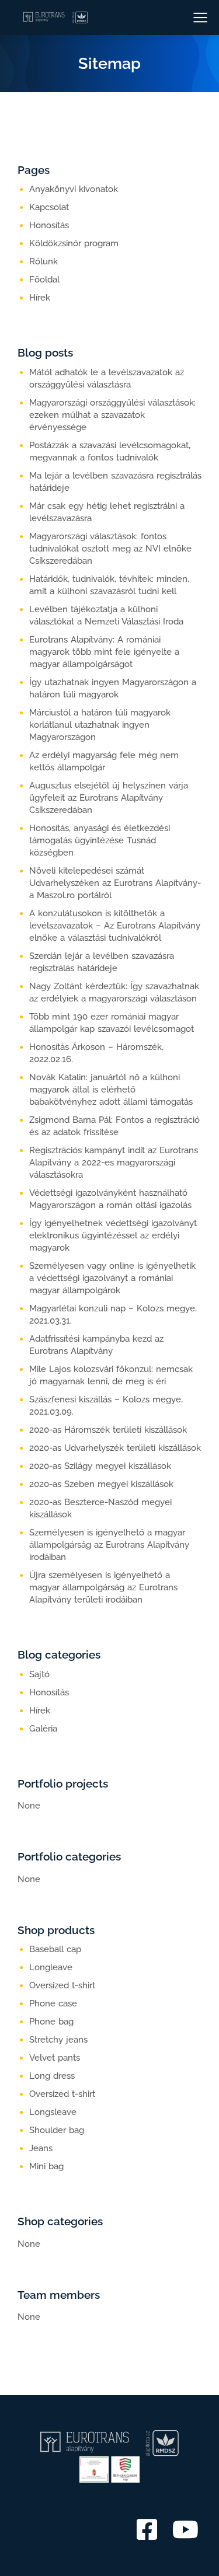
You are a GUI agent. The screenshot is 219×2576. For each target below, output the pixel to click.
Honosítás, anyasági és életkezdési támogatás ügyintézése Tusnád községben (100, 840)
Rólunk (44, 261)
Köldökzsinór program (74, 243)
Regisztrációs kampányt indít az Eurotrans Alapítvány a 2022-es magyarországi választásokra (114, 1163)
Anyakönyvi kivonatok (74, 189)
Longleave (51, 1967)
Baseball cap (55, 1949)
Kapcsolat (49, 207)
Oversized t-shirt (62, 1985)
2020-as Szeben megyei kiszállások (101, 1484)
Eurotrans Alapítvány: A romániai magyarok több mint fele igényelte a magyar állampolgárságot (104, 652)
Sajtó (39, 1674)
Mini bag (46, 2166)
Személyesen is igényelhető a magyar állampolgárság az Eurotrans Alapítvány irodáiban (109, 1545)
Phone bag (51, 2022)
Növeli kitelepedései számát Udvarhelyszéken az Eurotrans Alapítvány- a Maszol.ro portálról (115, 883)
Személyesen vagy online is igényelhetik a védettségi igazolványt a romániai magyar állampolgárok (112, 1278)
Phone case (53, 2003)
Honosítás (49, 225)
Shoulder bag (57, 2130)
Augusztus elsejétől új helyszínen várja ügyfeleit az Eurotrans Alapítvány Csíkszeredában (109, 798)
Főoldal (44, 280)
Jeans (41, 2148)
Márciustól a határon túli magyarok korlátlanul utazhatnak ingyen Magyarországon (100, 725)
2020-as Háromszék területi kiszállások (108, 1430)
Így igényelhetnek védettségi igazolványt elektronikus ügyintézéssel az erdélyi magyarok (113, 1235)
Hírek (40, 298)
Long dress (52, 2076)
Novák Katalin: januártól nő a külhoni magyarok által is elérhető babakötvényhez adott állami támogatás (111, 1090)
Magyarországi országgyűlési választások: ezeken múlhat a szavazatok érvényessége (112, 415)
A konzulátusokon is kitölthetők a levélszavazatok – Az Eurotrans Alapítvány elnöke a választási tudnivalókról (115, 926)
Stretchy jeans (58, 2040)
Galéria (43, 1729)
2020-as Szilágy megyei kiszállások (100, 1466)
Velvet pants (55, 2058)
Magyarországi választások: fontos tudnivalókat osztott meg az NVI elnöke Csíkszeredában (110, 549)
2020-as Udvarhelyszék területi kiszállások (115, 1448)
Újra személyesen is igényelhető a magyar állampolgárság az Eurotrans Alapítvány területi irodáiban (103, 1587)
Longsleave (53, 2112)
